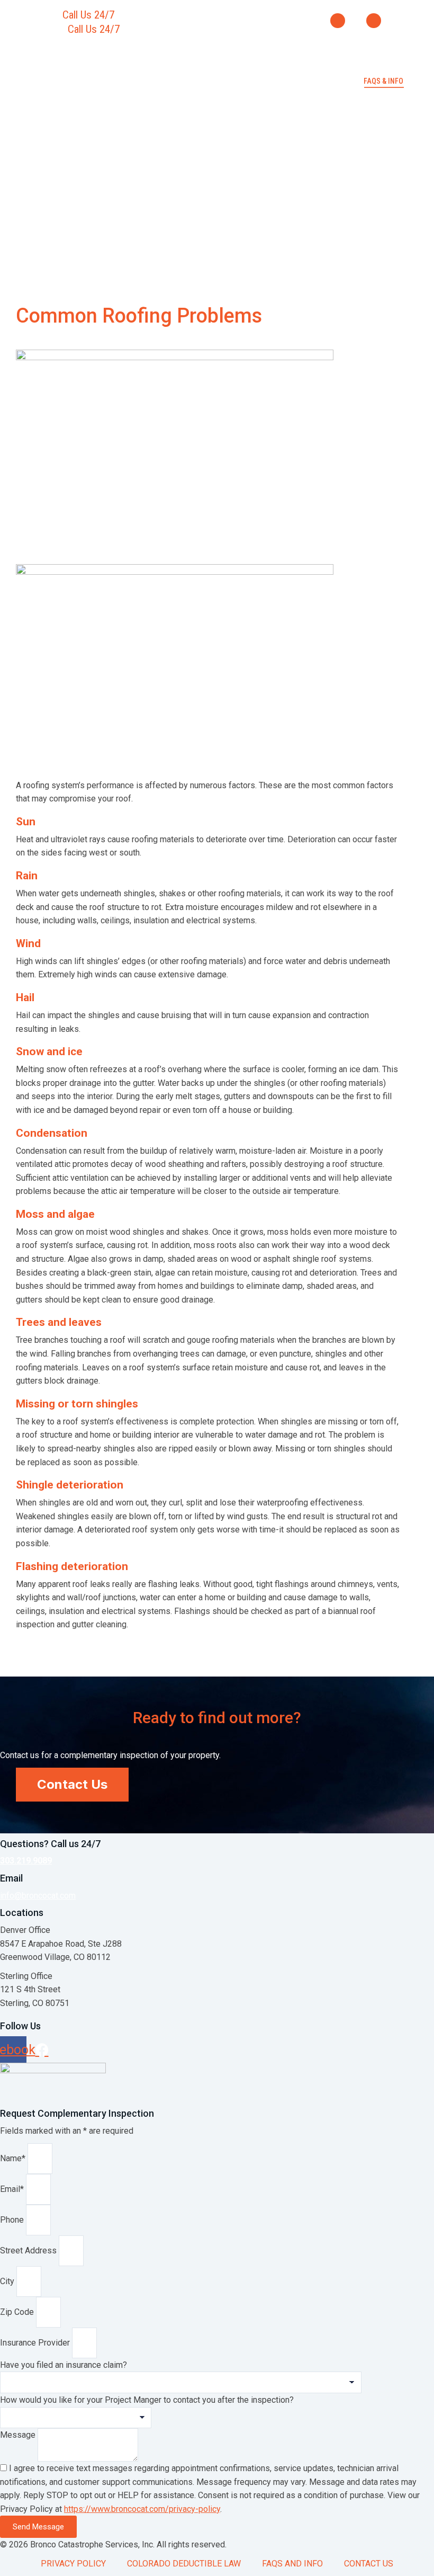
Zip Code (18, 2312)
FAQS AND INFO (292, 2564)
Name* (14, 2158)
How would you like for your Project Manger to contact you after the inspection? (147, 2400)
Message (19, 2435)
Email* (13, 2189)
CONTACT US (369, 2564)
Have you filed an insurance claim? (64, 2365)
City (8, 2281)
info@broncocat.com (38, 1896)
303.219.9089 (151, 15)
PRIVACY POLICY (73, 2564)
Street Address (29, 2250)
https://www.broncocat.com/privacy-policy (142, 2509)
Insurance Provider (36, 2343)
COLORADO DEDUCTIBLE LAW (184, 2564)
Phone (13, 2220)
